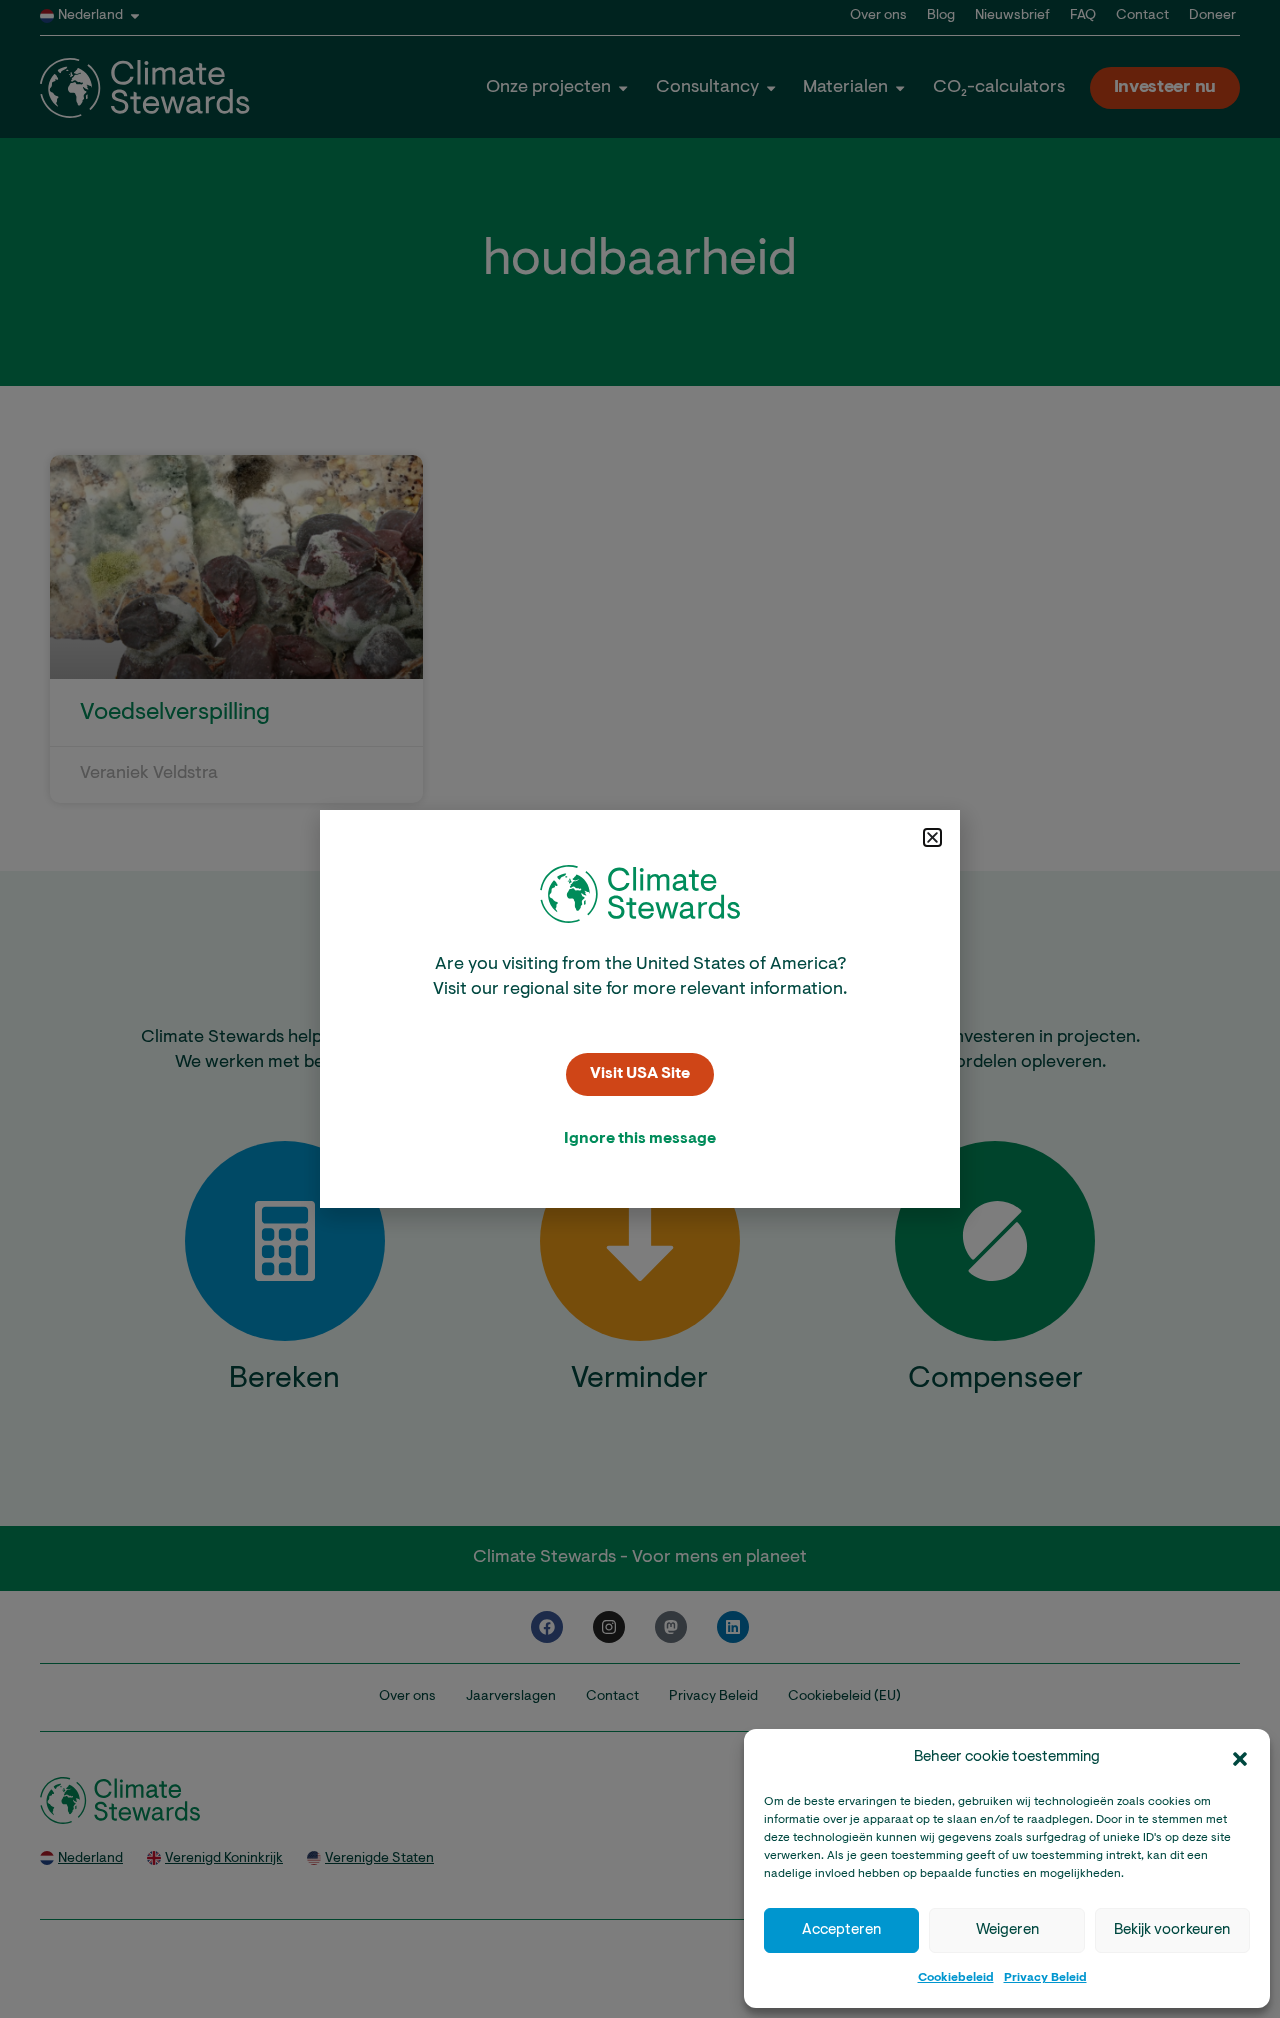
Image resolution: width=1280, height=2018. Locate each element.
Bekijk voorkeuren (1172, 1930)
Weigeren (1007, 1930)
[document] (640, 1009)
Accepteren (841, 1930)
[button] (1240, 1759)
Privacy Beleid (1045, 1978)
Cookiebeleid (956, 1978)
